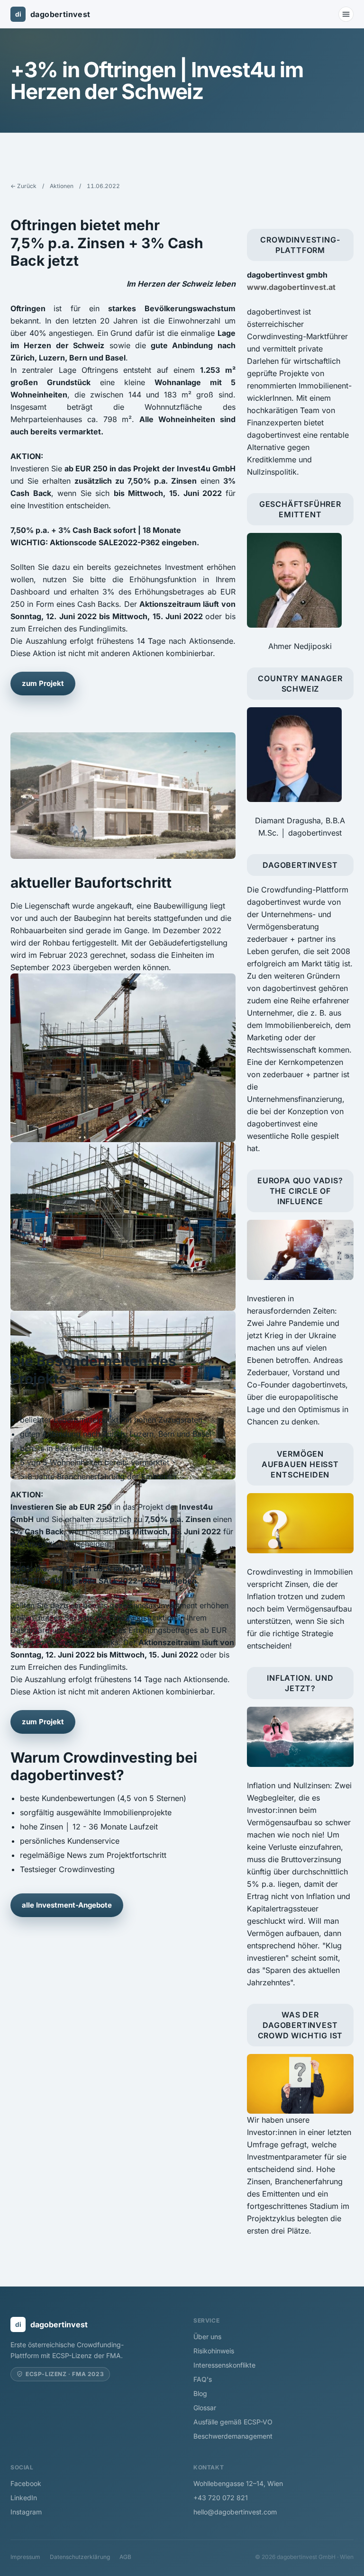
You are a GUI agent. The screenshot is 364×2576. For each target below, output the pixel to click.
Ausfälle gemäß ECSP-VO (233, 2422)
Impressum (25, 2557)
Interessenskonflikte (224, 2365)
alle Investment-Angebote (67, 1905)
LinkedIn (24, 2498)
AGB (125, 2557)
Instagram (26, 2512)
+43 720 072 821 (221, 2498)
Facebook (26, 2483)
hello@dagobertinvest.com (235, 2512)
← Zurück (23, 186)
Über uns (207, 2337)
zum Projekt (43, 683)
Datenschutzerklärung (80, 2557)
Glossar (205, 2408)
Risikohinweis (214, 2351)
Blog (200, 2393)
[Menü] (346, 14)
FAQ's (203, 2379)
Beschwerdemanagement (233, 2436)
